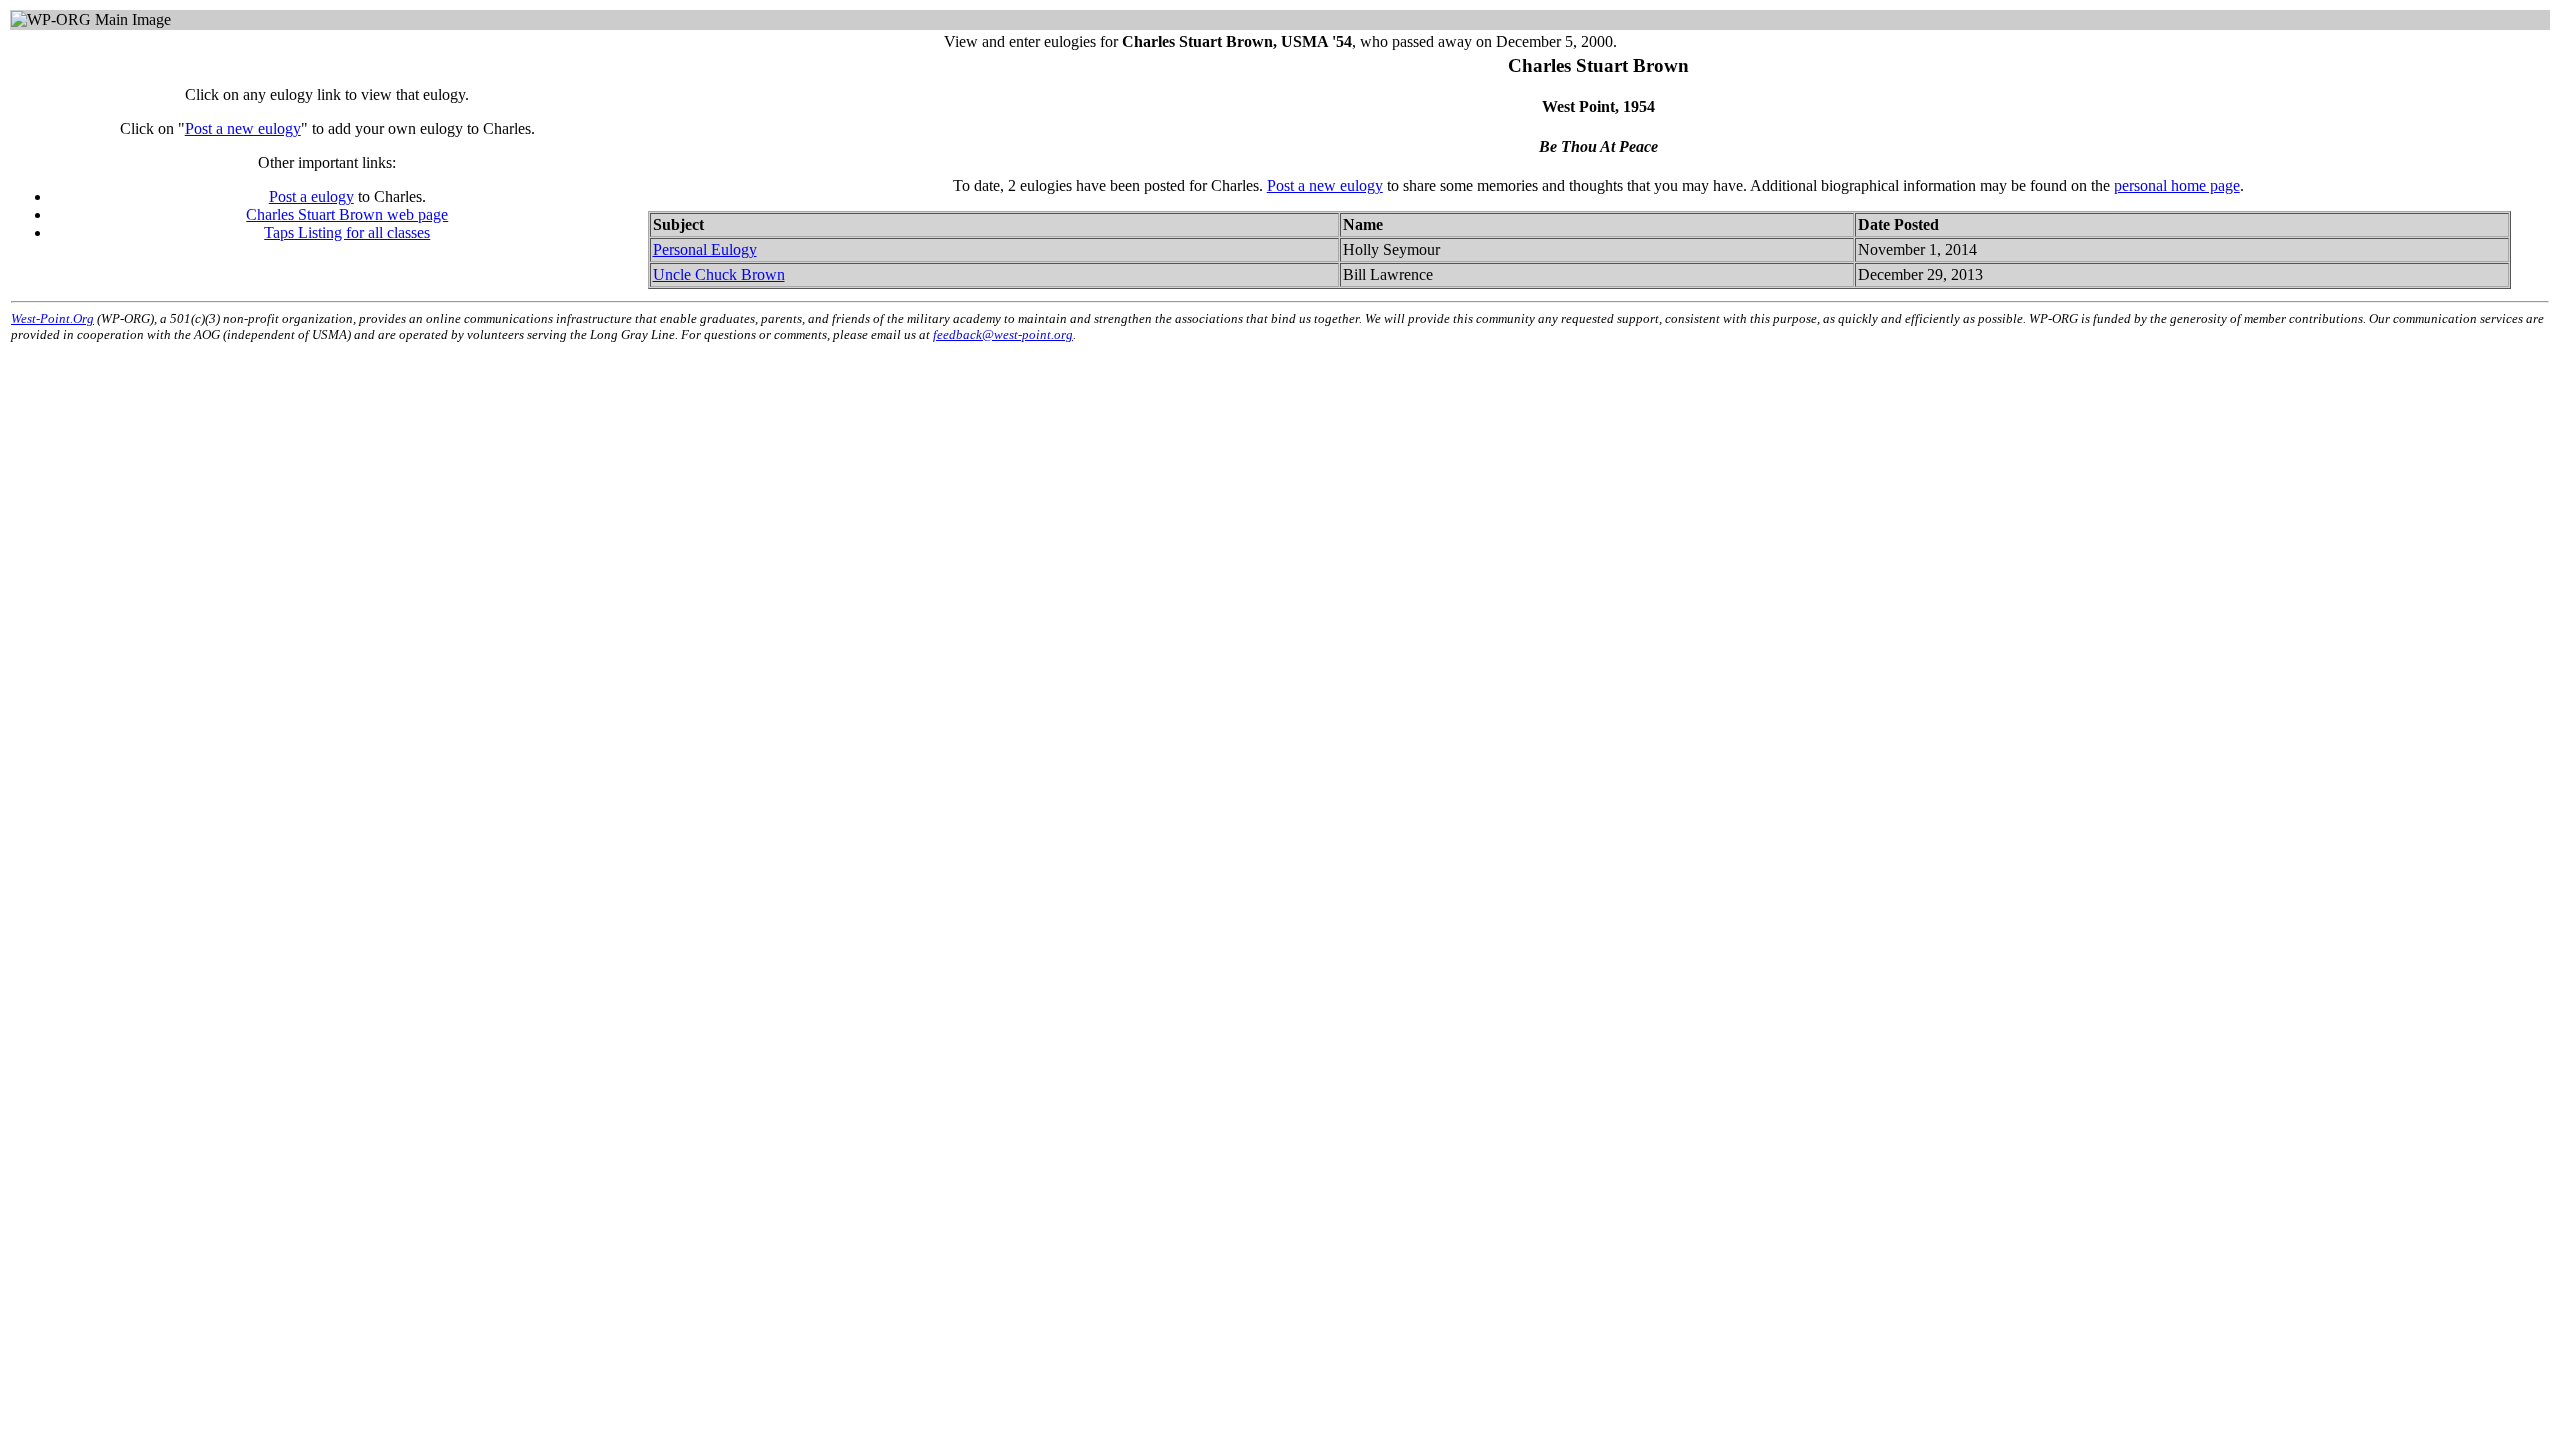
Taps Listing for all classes (347, 232)
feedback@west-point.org (1003, 334)
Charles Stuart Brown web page (347, 214)
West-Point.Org (52, 318)
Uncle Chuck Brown (719, 274)
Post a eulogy (311, 196)
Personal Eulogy (705, 249)
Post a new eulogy (243, 128)
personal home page (2177, 185)
